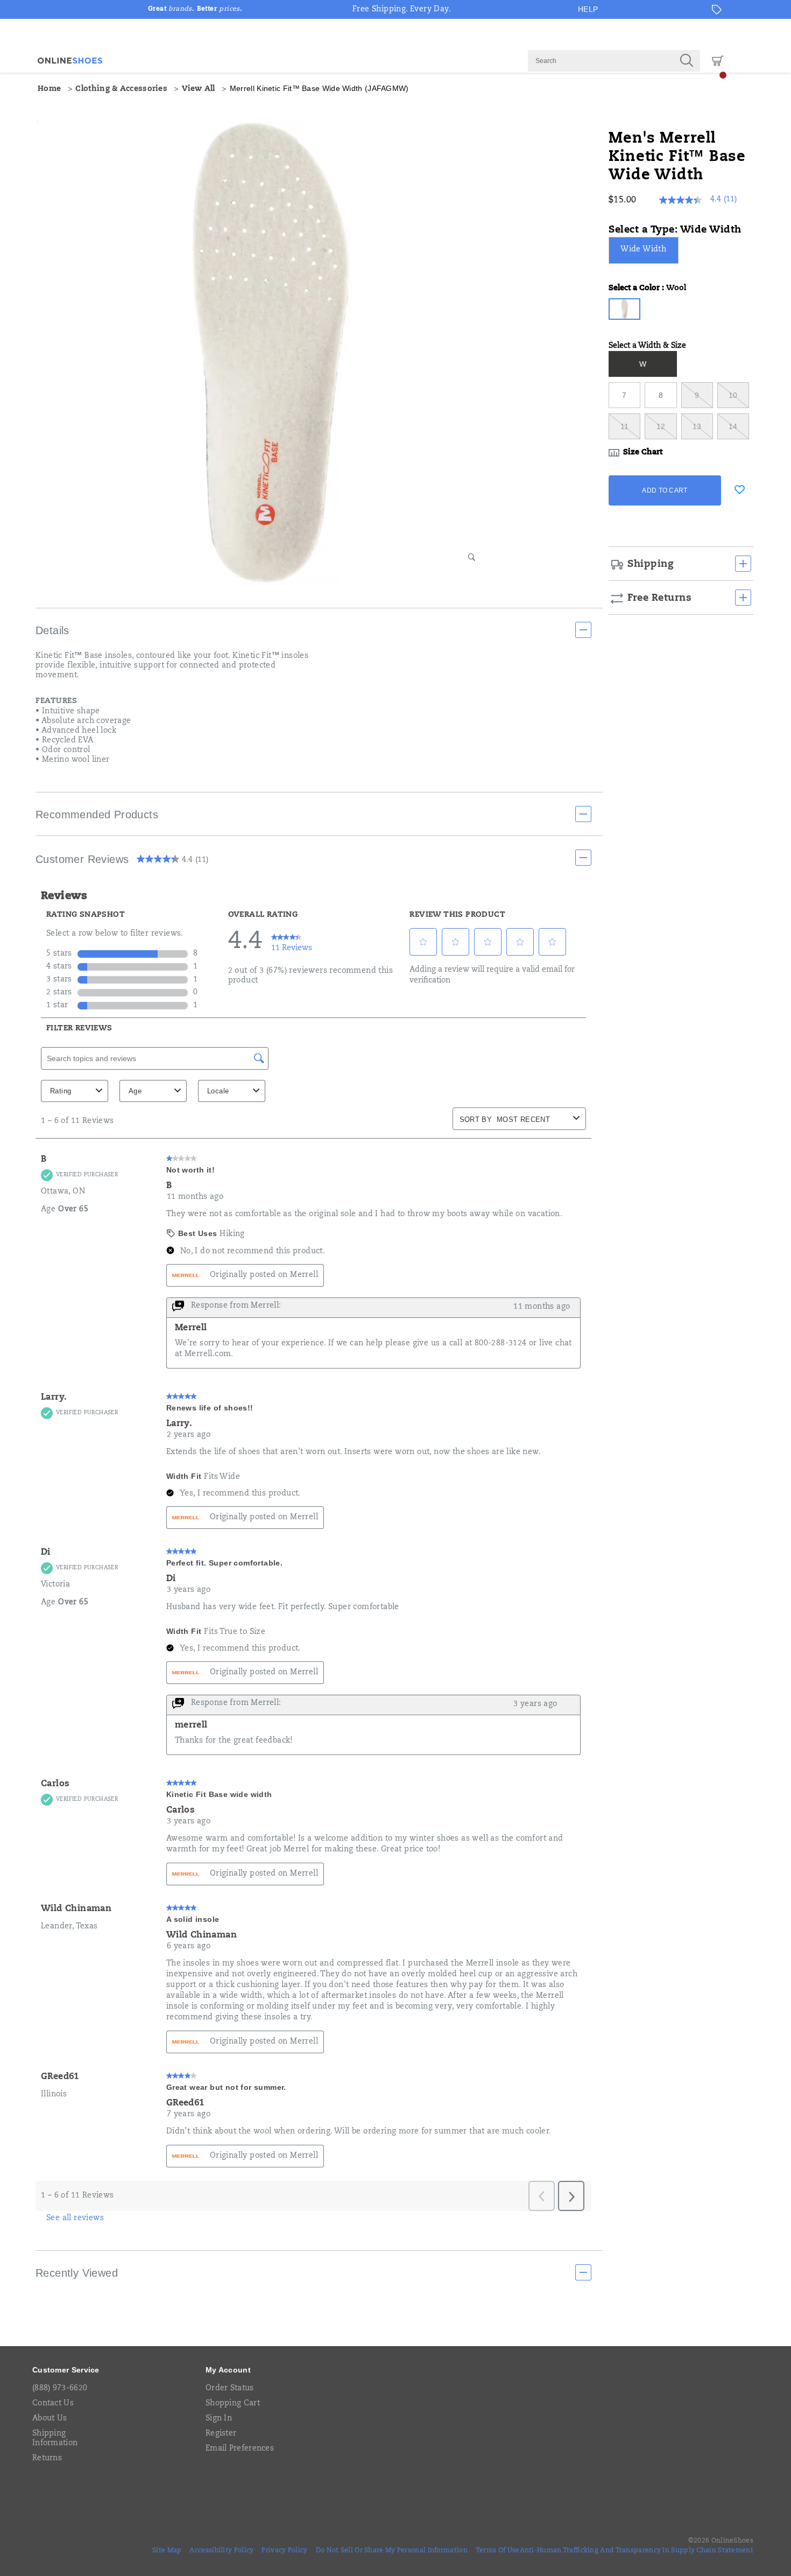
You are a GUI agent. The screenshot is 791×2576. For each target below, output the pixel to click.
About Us (50, 2419)
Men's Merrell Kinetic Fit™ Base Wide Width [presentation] (677, 157)
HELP (588, 9)
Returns (47, 2459)
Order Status (230, 2389)
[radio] (645, 250)
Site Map (167, 2551)
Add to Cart (665, 490)
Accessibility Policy (221, 2551)
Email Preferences (240, 2449)
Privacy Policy (284, 2551)
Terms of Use (498, 2551)
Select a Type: (675, 230)
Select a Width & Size (647, 346)
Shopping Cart (233, 2404)
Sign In (219, 2419)
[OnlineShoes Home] (70, 61)
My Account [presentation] (228, 2370)
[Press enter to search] (687, 61)
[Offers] (717, 10)
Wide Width (643, 250)
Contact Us (53, 2404)
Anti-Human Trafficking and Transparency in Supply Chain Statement (637, 2551)
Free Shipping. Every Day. (402, 10)
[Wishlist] (739, 489)
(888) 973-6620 (60, 2389)
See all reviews (75, 2219)
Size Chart (643, 453)
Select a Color (647, 289)
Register (221, 2434)
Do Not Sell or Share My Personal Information (392, 2551)
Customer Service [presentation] (66, 2370)
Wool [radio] (624, 309)
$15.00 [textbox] (622, 200)
